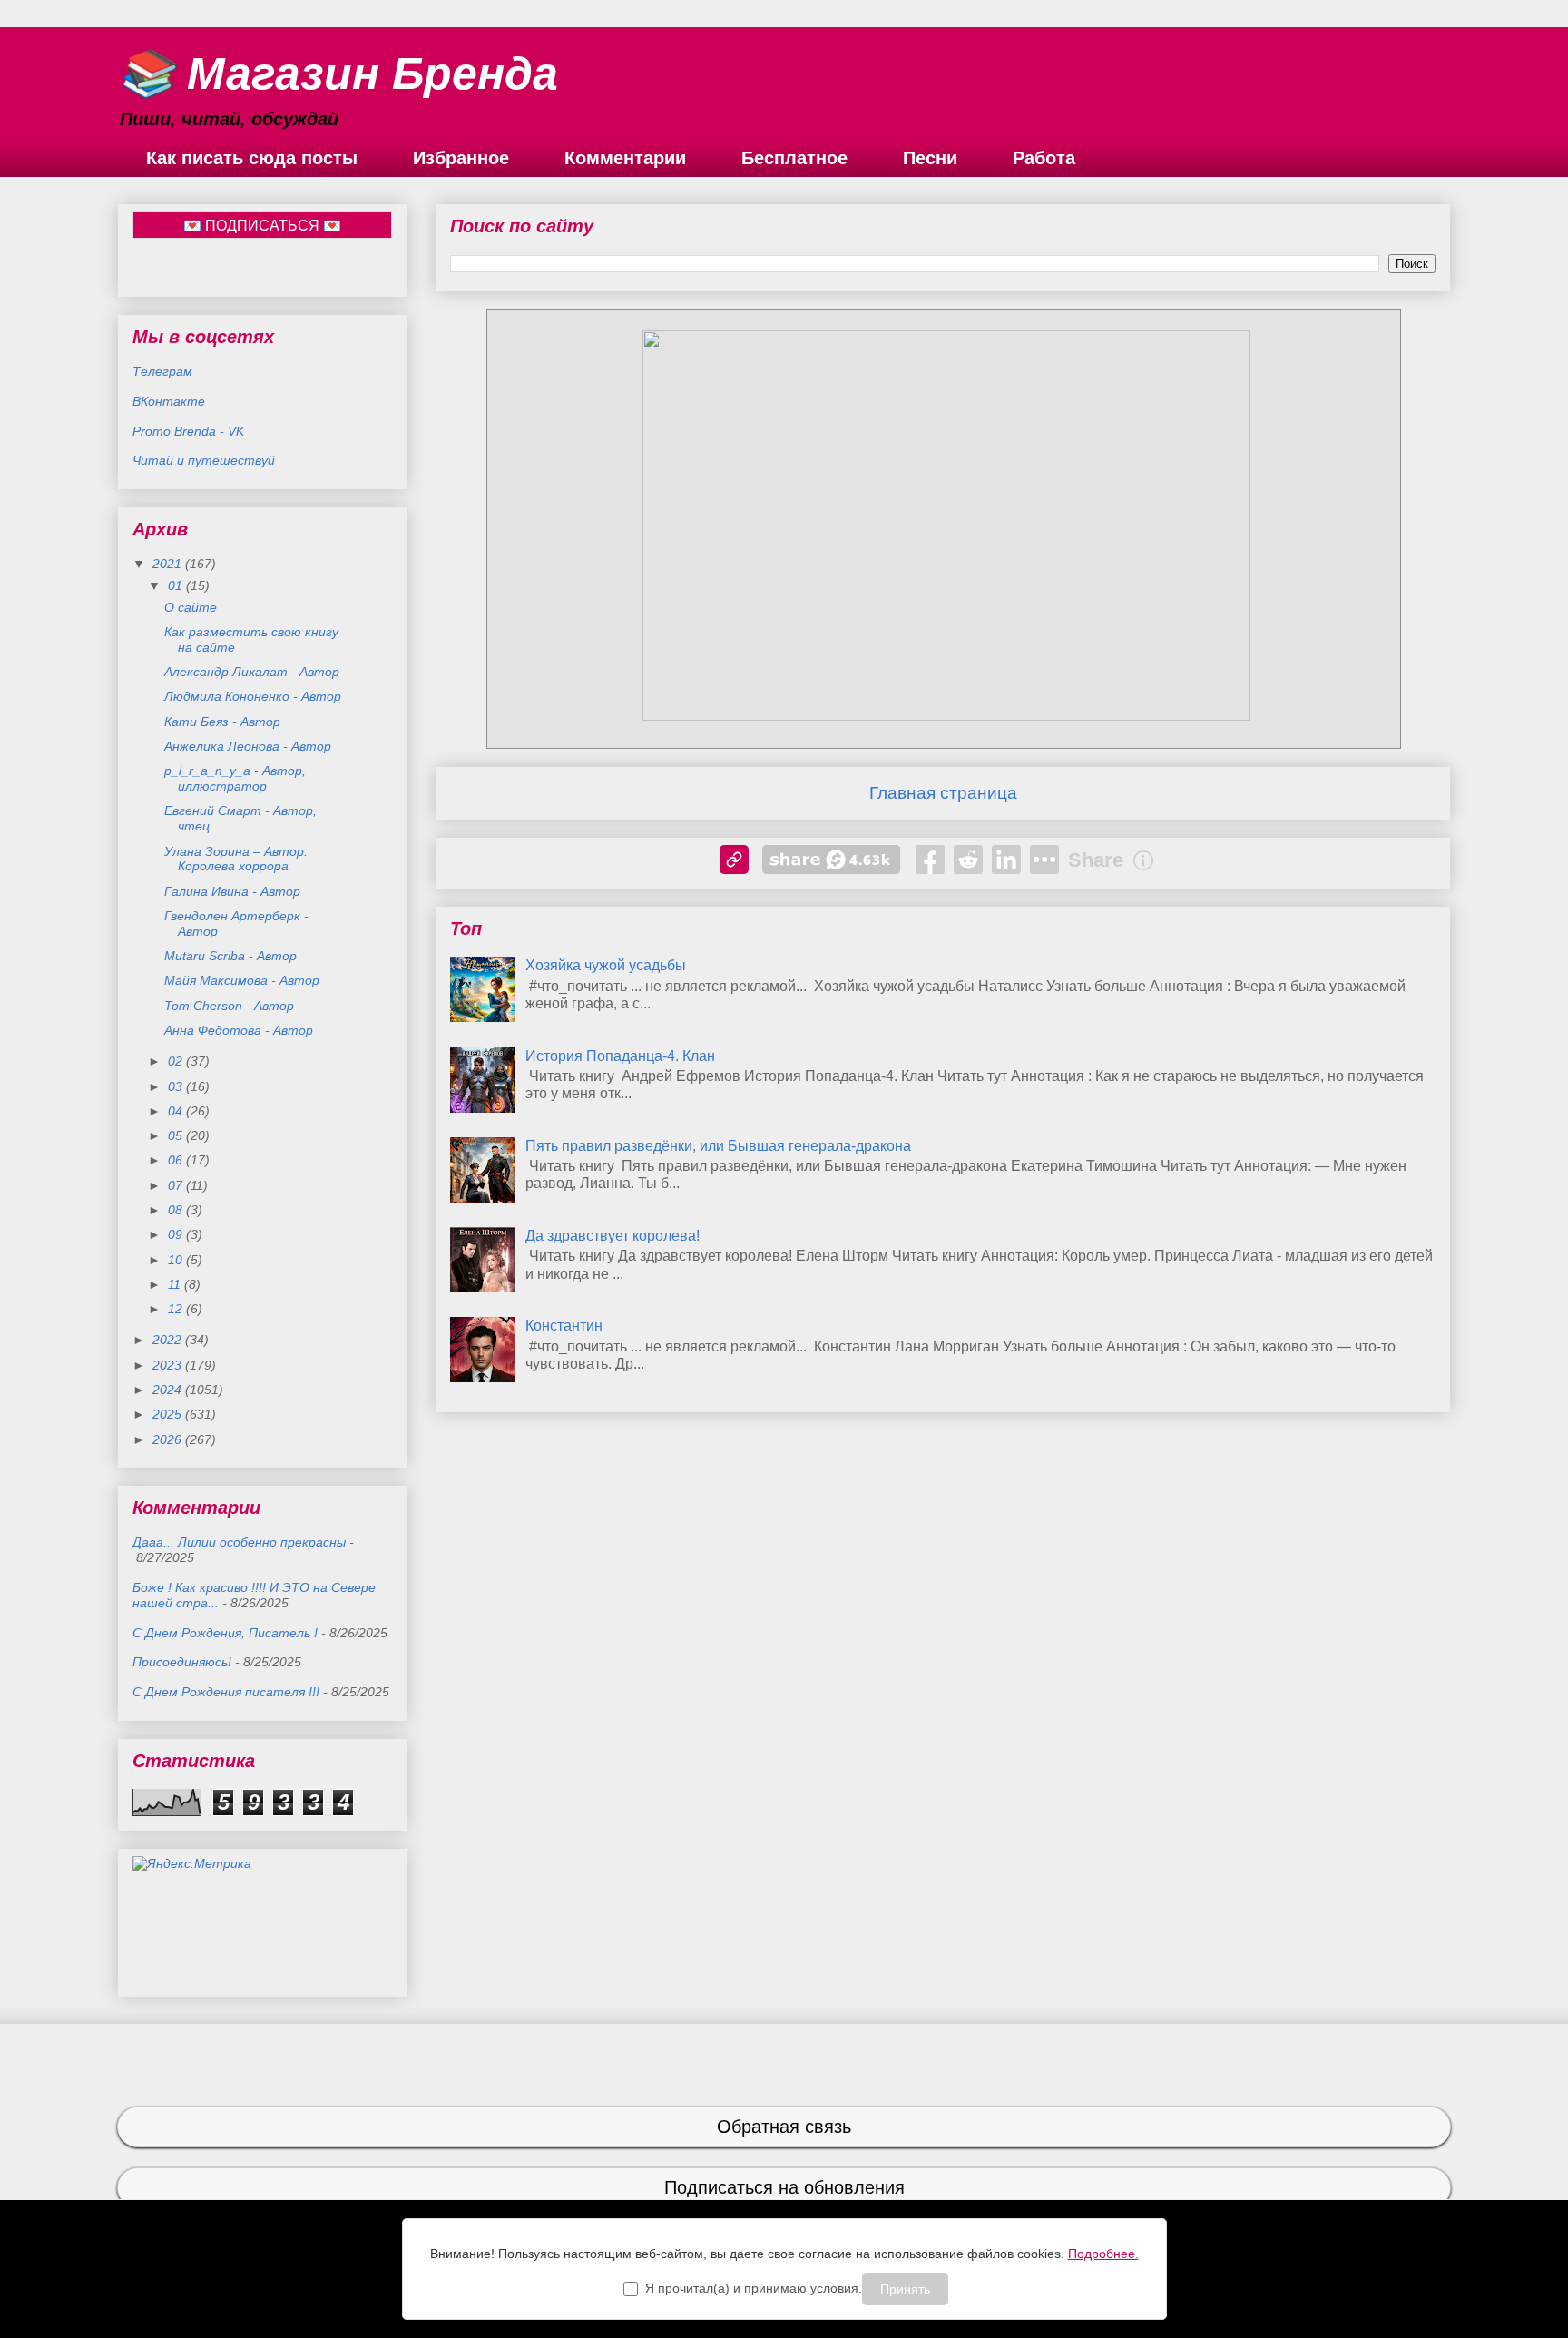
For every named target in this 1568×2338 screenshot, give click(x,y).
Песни (930, 158)
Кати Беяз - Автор (222, 722)
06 (177, 1160)
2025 (169, 1414)
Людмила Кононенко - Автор (253, 696)
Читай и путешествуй (204, 460)
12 (177, 1309)
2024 (169, 1390)
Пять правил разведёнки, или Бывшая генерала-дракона (718, 1146)
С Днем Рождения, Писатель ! (225, 1633)
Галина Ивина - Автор (232, 891)
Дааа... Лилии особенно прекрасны (239, 1542)
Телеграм (162, 371)
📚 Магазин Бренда (338, 74)
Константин (564, 1326)
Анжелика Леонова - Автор (248, 746)
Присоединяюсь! (182, 1662)
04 (177, 1111)
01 (177, 585)
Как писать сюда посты (252, 158)
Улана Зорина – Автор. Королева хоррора (236, 859)
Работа (1044, 158)
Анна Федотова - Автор (239, 1030)
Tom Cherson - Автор (229, 1006)
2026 (169, 1439)
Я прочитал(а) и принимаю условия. (754, 2288)
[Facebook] (930, 860)
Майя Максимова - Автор (242, 980)
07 (177, 1185)
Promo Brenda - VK (188, 431)
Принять (905, 2289)
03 (177, 1086)
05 (177, 1135)
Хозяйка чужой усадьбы (606, 965)
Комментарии (625, 158)
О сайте (191, 607)
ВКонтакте (169, 401)
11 (176, 1284)
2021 (169, 564)
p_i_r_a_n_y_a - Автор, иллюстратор (235, 778)
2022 (169, 1340)
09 (177, 1234)
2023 (169, 1365)
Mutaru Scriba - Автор (230, 956)
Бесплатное (794, 158)
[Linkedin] (1006, 860)
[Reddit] (968, 860)
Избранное (461, 158)
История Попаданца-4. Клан (620, 1056)
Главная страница (943, 793)
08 (177, 1210)
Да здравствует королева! (612, 1236)
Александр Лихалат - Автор (252, 672)
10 (177, 1260)
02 (177, 1061)
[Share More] (1044, 860)
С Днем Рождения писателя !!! (226, 1692)
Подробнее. (1103, 2254)
